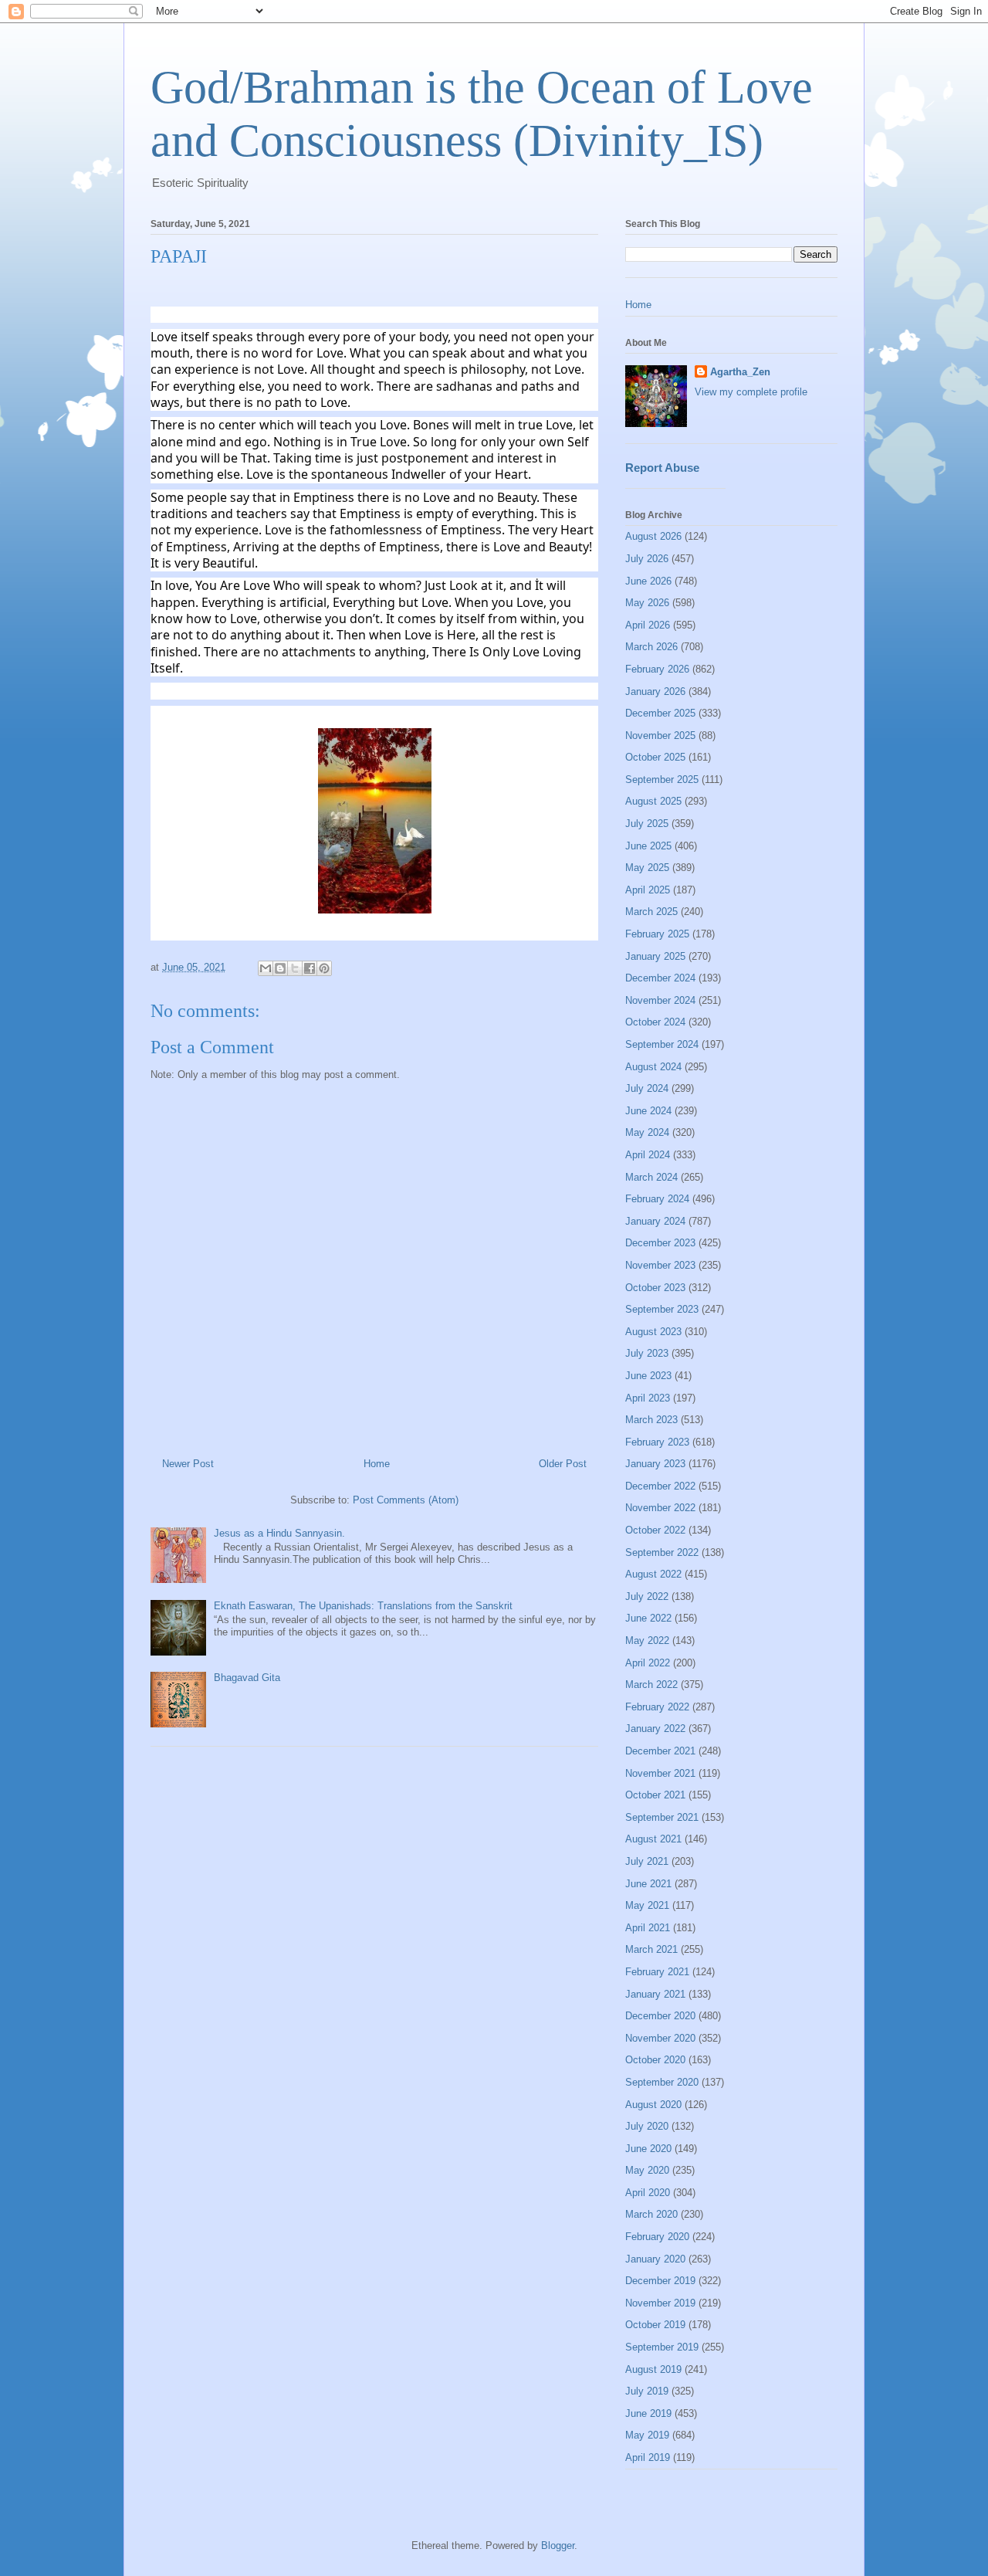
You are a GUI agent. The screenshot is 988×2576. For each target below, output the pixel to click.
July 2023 (647, 1353)
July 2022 (647, 1596)
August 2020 (653, 2105)
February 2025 (657, 934)
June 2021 (648, 1884)
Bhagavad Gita (247, 1678)
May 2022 (647, 1641)
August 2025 (653, 801)
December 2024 (660, 978)
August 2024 (653, 1067)
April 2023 (648, 1398)
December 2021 (660, 1751)
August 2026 (653, 536)
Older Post (563, 1464)
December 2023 (660, 1243)
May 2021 (647, 1905)
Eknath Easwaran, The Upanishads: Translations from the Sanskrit (363, 1606)
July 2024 (647, 1088)
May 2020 (647, 2170)
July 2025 (647, 824)
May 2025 (647, 868)
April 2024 (648, 1155)
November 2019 (660, 2303)
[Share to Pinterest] (324, 968)
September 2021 (662, 1817)
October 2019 (655, 2325)
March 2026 (651, 647)
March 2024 (651, 1177)
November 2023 (660, 1265)
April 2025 (648, 890)
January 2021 (655, 1994)
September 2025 (662, 780)
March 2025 (651, 912)
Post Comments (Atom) (406, 1500)
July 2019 (647, 2391)
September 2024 (662, 1044)
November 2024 (660, 1000)
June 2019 (648, 2413)
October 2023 (655, 1288)
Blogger (558, 2545)
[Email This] (266, 968)
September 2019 (662, 2347)
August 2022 (653, 1574)
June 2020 (648, 2149)
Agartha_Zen (740, 372)
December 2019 (660, 2281)
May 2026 (647, 603)
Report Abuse (662, 468)
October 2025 (655, 757)
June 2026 (648, 581)
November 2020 (660, 2038)
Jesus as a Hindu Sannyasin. (279, 1533)
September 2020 (662, 2082)
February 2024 (657, 1199)
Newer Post (188, 1464)
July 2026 (647, 559)
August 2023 (653, 1332)
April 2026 (648, 625)
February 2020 (657, 2237)
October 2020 (655, 2060)
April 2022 (648, 1663)
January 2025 (655, 956)
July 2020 (647, 2126)
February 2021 (657, 1972)
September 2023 (662, 1309)
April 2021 (648, 1928)
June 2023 (648, 1376)
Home (377, 1464)
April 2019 (648, 2457)
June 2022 (648, 1618)
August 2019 (653, 2369)
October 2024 (655, 1022)
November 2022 (660, 1508)
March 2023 (651, 1420)
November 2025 (660, 736)
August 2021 (653, 1839)
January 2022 (655, 1729)
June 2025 (648, 846)
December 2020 (660, 2016)
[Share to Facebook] (310, 968)
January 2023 (655, 1464)
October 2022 (655, 1530)
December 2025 (660, 713)
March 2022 (651, 1685)
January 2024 (655, 1221)
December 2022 (660, 1486)
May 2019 (647, 2435)
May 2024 (647, 1132)
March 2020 (651, 2214)
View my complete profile (751, 392)
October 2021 (655, 1795)
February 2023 (657, 1442)
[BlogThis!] (280, 968)
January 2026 (655, 691)
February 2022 (657, 1707)
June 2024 (648, 1111)
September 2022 (662, 1552)
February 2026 (657, 669)
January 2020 (655, 2259)
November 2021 (660, 1773)
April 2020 (648, 2193)
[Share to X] (295, 968)
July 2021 (647, 1861)
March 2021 (651, 1949)
